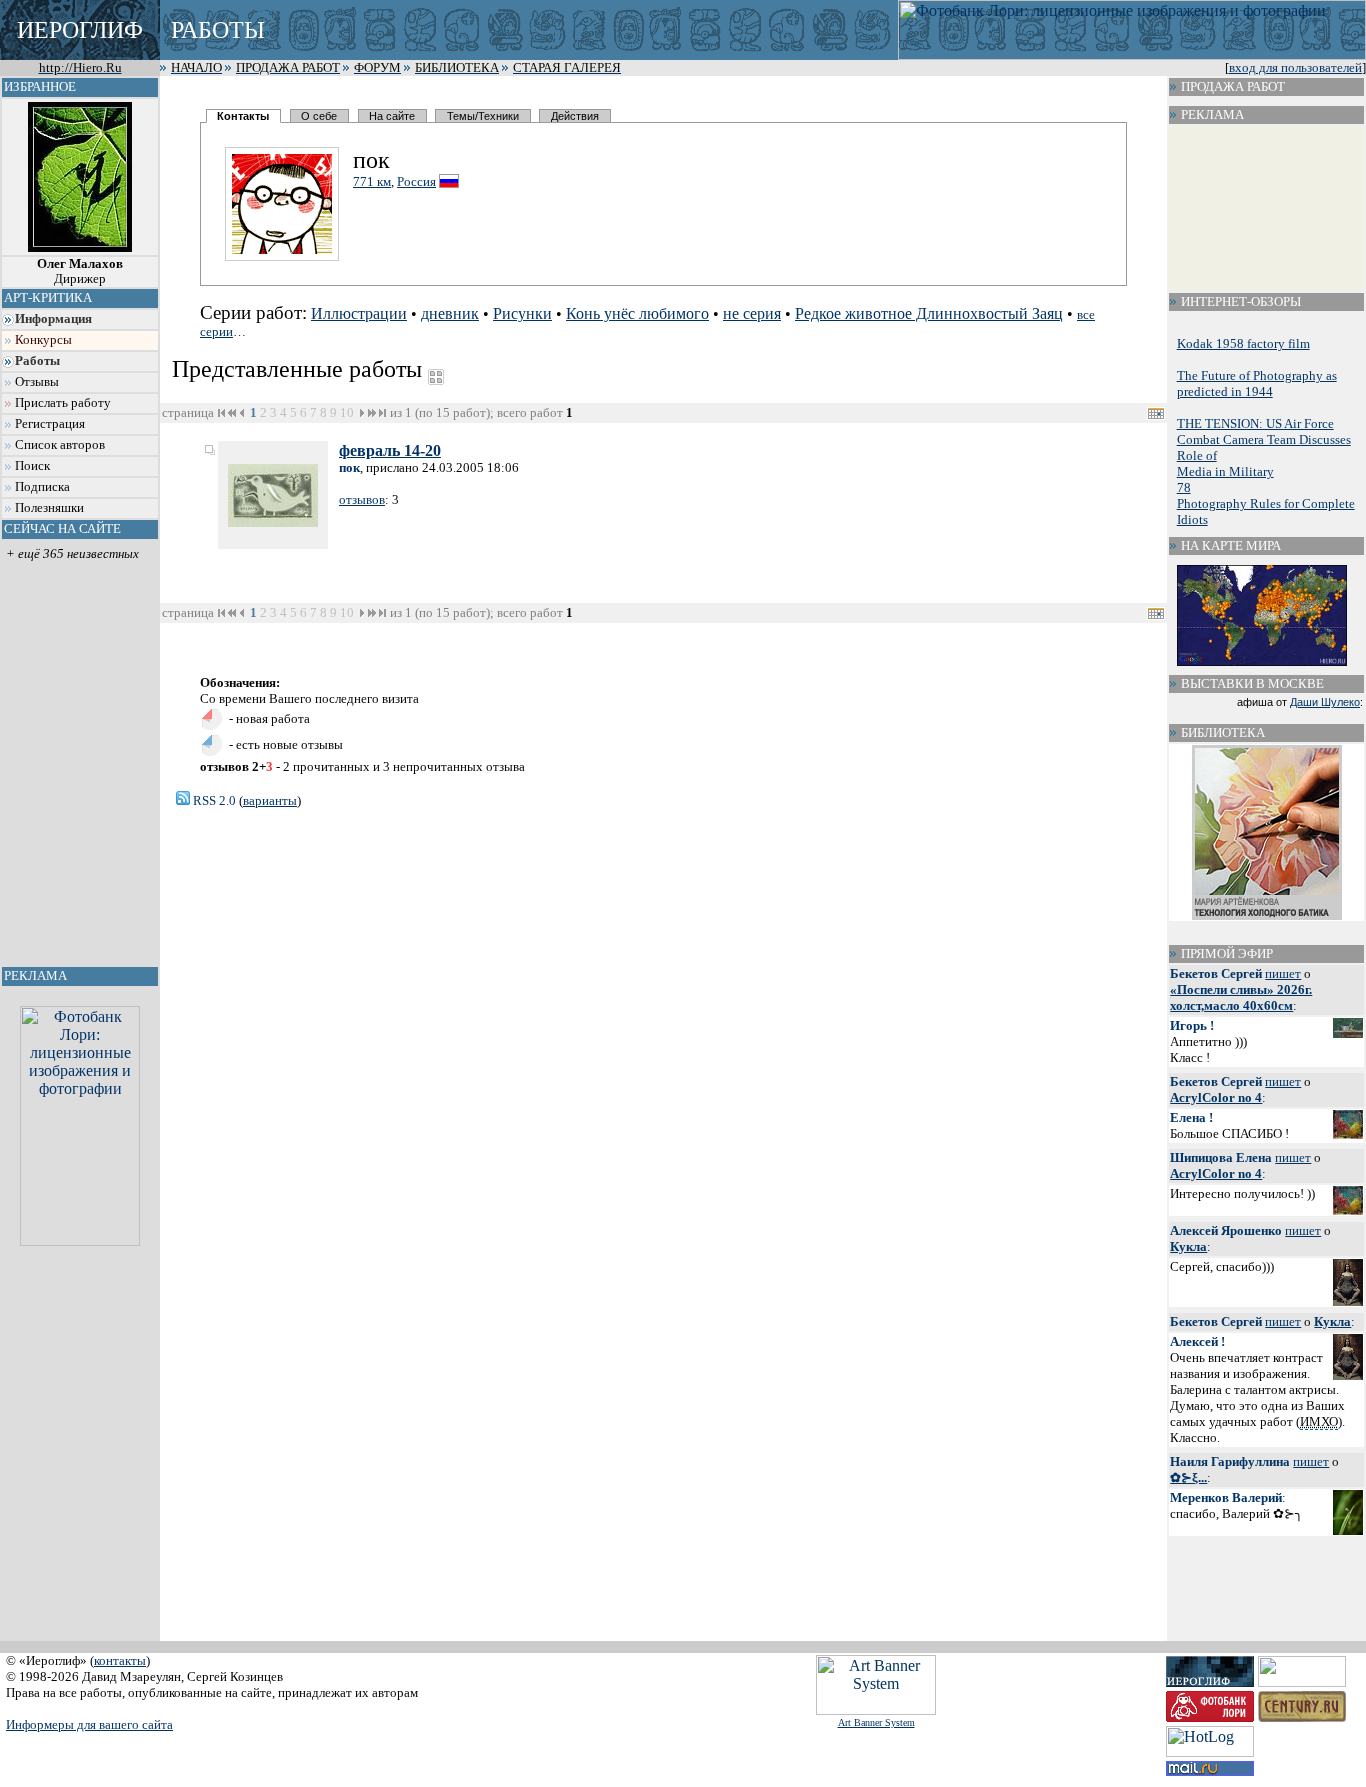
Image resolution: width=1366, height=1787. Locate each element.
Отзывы (37, 382)
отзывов (362, 499)
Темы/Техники (483, 116)
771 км (372, 181)
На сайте (392, 116)
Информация (53, 319)
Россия (416, 181)
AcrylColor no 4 (1216, 1097)
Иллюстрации (359, 313)
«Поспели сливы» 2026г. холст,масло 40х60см (1241, 997)
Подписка (42, 487)
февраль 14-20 (390, 450)
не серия (752, 313)
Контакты (243, 116)
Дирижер (80, 271)
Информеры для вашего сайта (89, 1724)
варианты (270, 800)
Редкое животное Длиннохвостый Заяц (929, 313)
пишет (1283, 973)
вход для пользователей (1295, 68)
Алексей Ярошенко (1226, 1230)
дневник (450, 313)
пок (349, 467)
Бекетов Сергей (1216, 973)
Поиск (32, 466)
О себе (319, 116)
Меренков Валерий (1226, 1497)
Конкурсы (43, 340)
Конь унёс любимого (637, 313)
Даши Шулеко (1325, 702)
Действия (575, 116)
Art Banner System (876, 1722)
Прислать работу (63, 403)
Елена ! (1191, 1117)
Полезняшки (49, 508)
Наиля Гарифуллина (1230, 1461)
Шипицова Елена (1221, 1157)
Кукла (1188, 1246)
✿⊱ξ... (1188, 1477)
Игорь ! (1192, 1025)
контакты (120, 1660)
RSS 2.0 (213, 800)
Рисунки (522, 313)
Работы (37, 361)
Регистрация (50, 424)
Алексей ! (1197, 1341)
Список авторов (60, 445)
